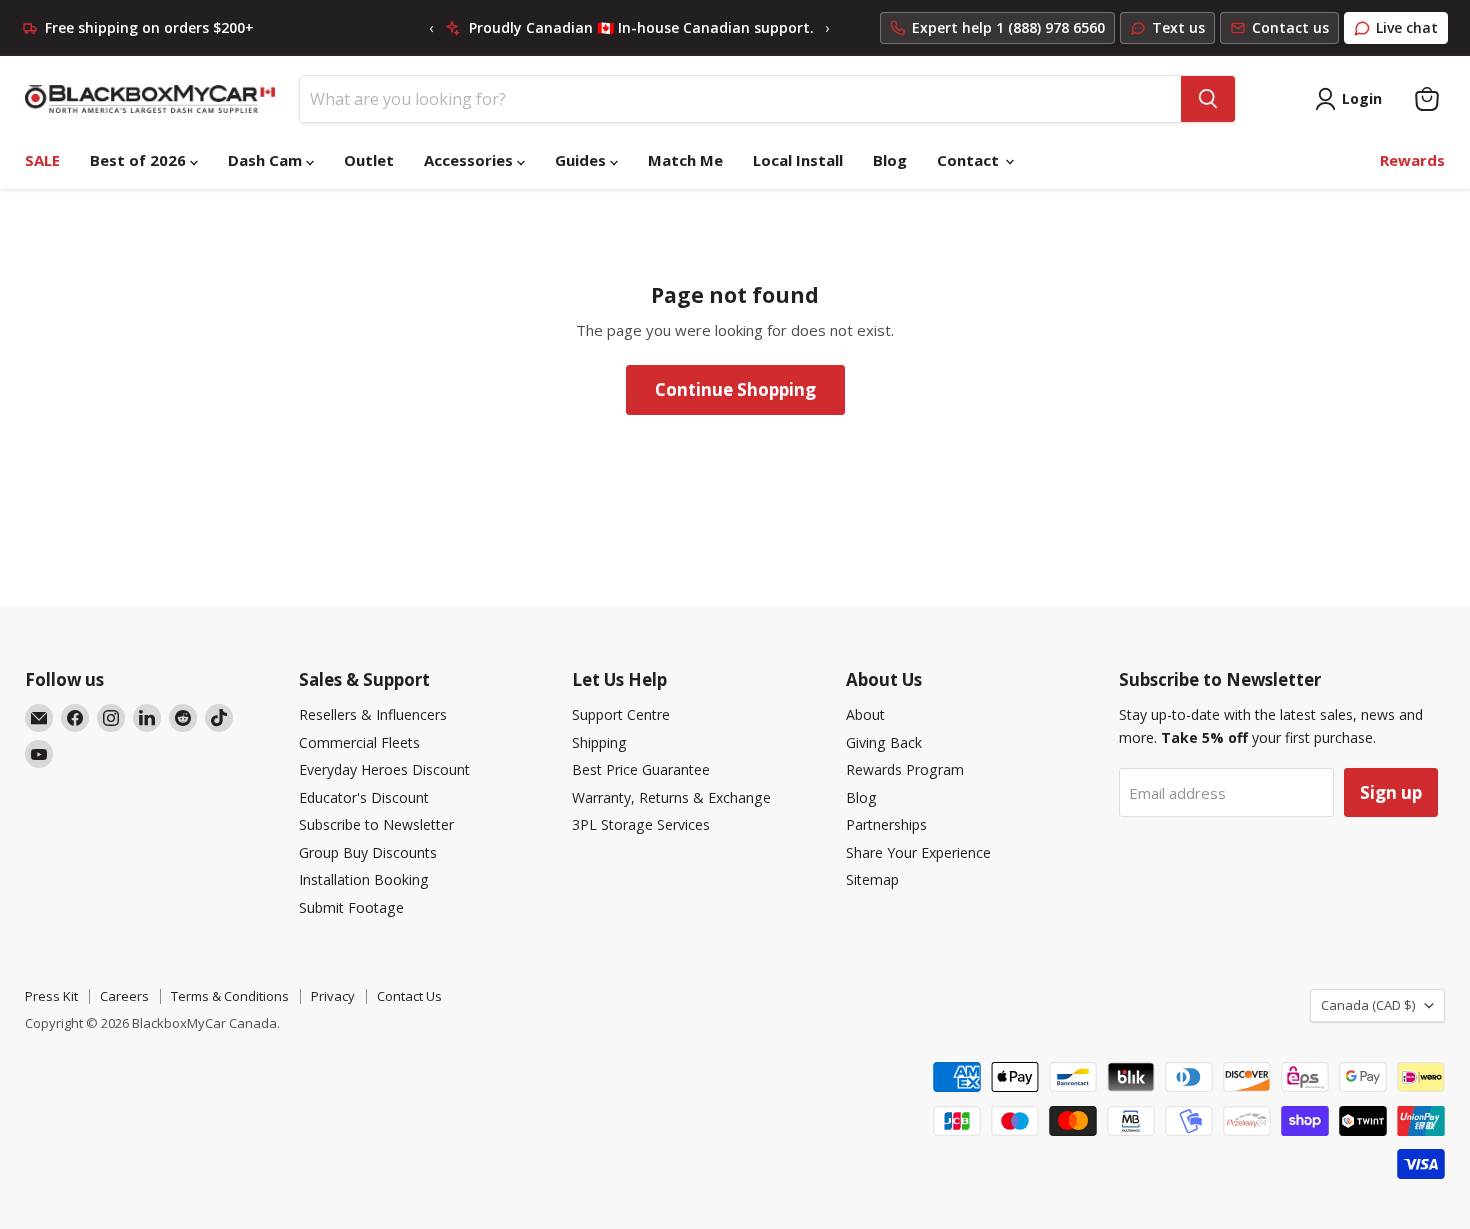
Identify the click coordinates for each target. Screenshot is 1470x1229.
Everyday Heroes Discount (384, 769)
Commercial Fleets (359, 742)
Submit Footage (351, 907)
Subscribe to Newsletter (376, 824)
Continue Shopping (735, 389)
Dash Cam (267, 160)
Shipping (599, 742)
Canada (1368, 1005)
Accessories (470, 160)
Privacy (333, 996)
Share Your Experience (918, 852)
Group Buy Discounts (368, 852)
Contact (970, 160)
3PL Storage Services (641, 824)
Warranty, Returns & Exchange (671, 797)
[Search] (1208, 99)
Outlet (369, 160)
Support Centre (621, 714)
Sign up (1391, 792)
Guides (582, 160)
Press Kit (51, 996)
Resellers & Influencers (373, 714)
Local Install (798, 160)
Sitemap (872, 879)
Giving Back (884, 742)
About (865, 714)
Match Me (685, 160)
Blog (890, 160)
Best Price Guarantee (641, 769)
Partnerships (886, 824)
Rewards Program (905, 769)
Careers (124, 996)
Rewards (1412, 160)
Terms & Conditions (230, 996)
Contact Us (409, 996)
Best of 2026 (140, 160)
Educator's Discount (364, 797)
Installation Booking (364, 879)
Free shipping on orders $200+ (149, 28)
